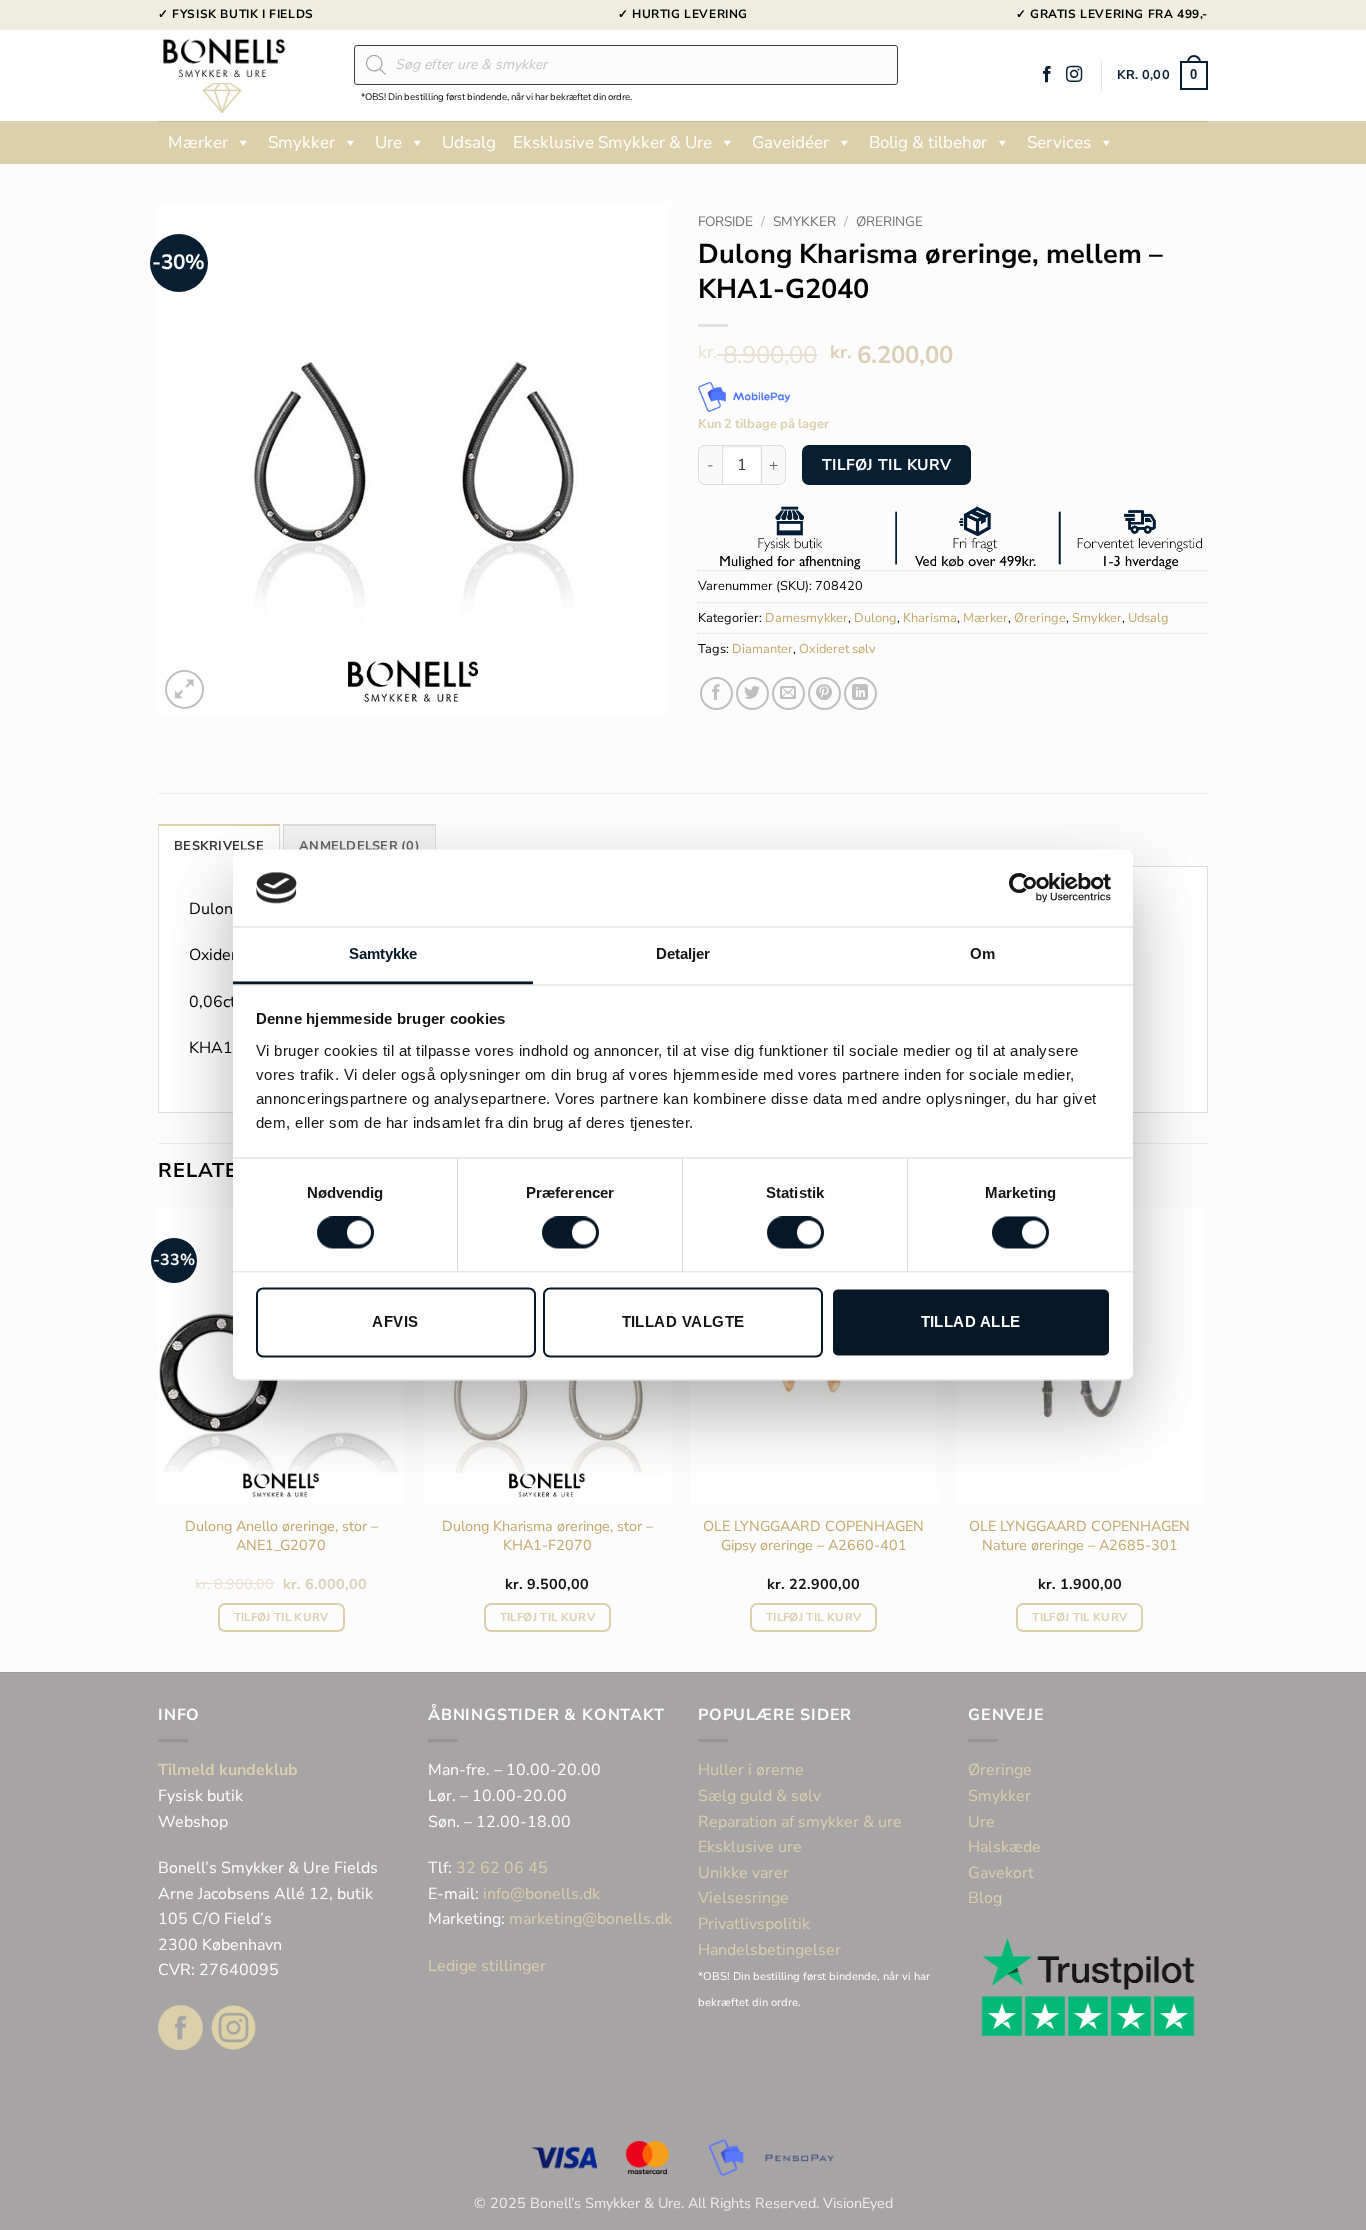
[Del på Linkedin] (860, 693)
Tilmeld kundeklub (228, 1770)
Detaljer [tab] (683, 953)
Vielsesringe (745, 1898)
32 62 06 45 (502, 1868)
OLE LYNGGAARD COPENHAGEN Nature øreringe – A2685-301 (1079, 1535)
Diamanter (762, 649)
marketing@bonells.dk (590, 1919)
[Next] (1202, 1438)
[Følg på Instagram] (1074, 75)
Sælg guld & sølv (759, 1796)
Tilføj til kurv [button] (281, 1617)
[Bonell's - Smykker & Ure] (241, 75)
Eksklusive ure (750, 1847)
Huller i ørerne (751, 1770)
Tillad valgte (683, 1321)
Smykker (301, 142)
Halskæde (1004, 1847)
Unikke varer (743, 1873)
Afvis (395, 1321)
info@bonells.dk (541, 1894)
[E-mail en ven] (788, 693)
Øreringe (889, 221)
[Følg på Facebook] (1047, 75)
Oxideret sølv (837, 649)
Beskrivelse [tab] (219, 846)
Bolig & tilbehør (928, 142)
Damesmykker (806, 618)
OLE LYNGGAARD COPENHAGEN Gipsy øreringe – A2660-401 (813, 1535)
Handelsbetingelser (769, 1950)
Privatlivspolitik (754, 1924)
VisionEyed (858, 2203)
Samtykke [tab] (383, 953)
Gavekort (1001, 1873)
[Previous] (159, 1438)
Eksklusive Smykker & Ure (612, 142)
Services (1059, 142)
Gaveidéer (790, 142)
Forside (725, 221)
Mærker (198, 142)
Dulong (875, 618)
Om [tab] (982, 953)
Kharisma (930, 618)
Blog (985, 1898)
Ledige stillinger (487, 1966)
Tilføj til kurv (887, 464)
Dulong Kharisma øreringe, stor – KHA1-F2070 (547, 1535)
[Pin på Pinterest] (824, 693)
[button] (1162, 76)
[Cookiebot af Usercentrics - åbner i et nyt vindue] (1023, 888)
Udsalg (469, 142)
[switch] (570, 1233)
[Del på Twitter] (752, 693)
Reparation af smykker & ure (800, 1822)
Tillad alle (971, 1321)
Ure (388, 142)
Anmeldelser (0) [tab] (359, 846)
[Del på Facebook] (716, 693)
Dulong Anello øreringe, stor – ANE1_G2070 (281, 1535)
